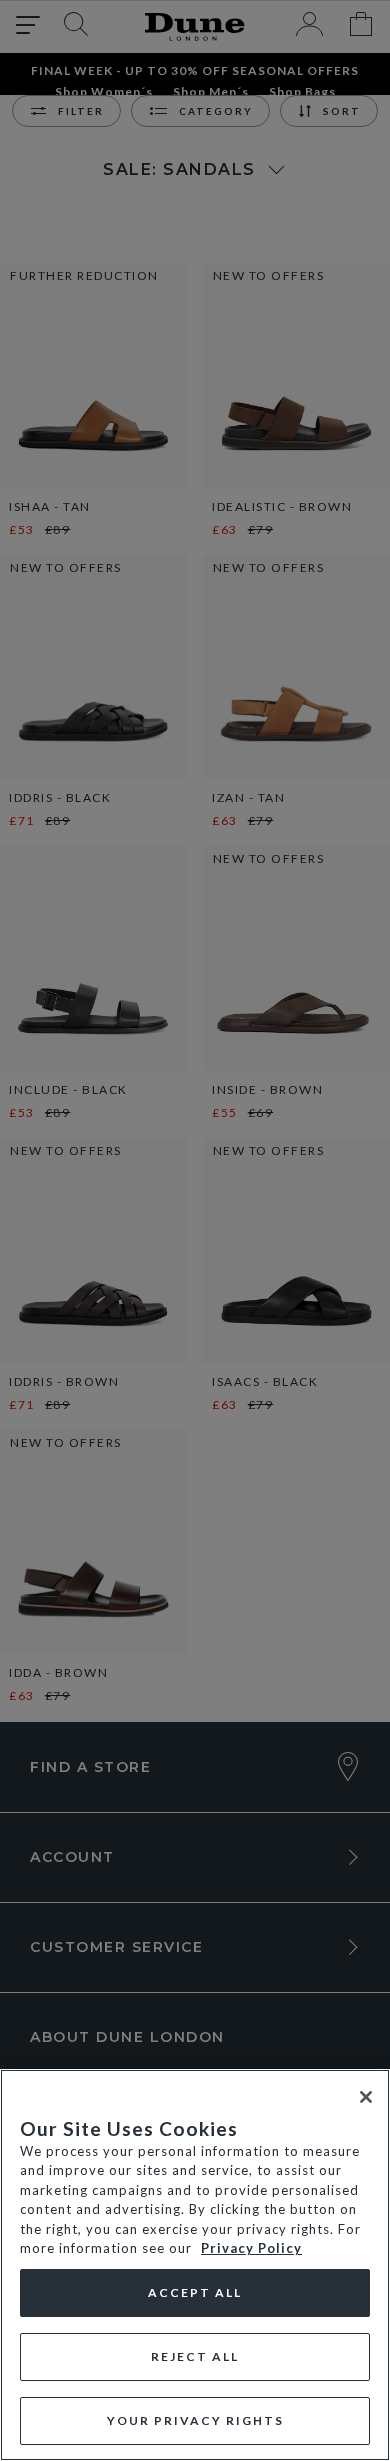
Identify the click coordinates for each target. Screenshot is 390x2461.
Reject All (195, 2356)
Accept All (195, 2292)
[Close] (366, 2097)
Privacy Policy (251, 2248)
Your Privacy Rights (195, 2420)
